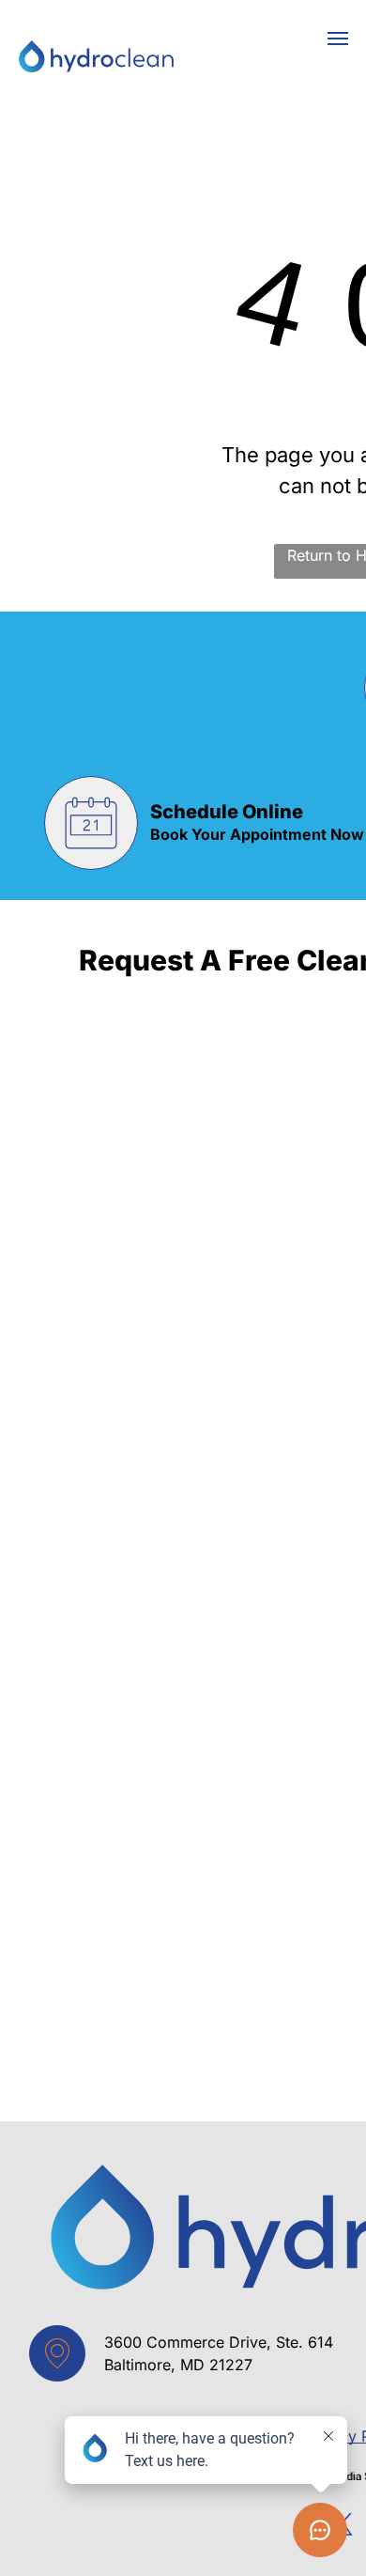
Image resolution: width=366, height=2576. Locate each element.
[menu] (338, 39)
